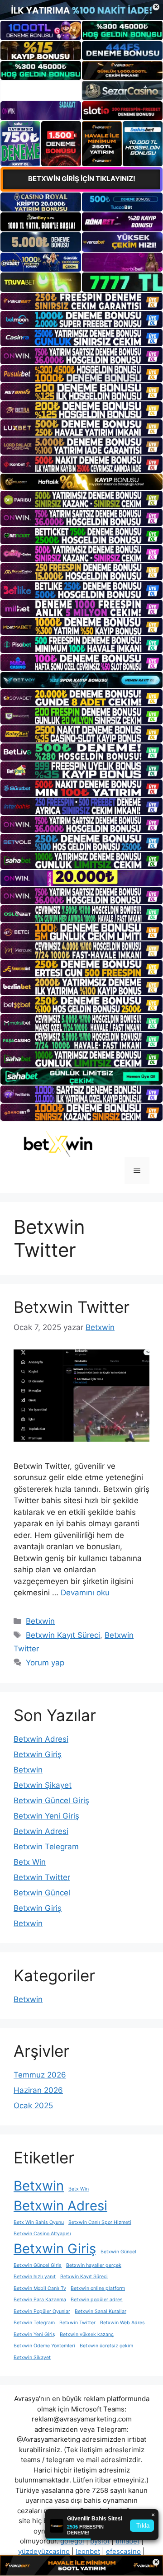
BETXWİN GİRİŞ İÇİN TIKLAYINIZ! (82, 179)
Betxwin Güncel (42, 1893)
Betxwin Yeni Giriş (46, 1816)
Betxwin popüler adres (97, 2300)
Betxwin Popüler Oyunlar (42, 2311)
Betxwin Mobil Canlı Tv (40, 2288)
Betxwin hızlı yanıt (35, 2277)
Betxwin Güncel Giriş (51, 1800)
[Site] (81, 301)
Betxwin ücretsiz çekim (106, 2346)
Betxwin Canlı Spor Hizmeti (100, 2222)
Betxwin (40, 1621)
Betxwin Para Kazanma (40, 2300)
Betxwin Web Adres (122, 2323)
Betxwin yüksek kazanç (87, 2334)
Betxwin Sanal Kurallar (101, 2311)
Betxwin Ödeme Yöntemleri (44, 2346)
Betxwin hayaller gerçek (94, 2265)
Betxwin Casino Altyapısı (42, 2234)
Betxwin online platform (98, 2288)
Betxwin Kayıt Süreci (63, 1635)
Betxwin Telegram (46, 1847)
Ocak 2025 (33, 2106)
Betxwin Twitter (72, 1307)
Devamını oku (85, 1593)
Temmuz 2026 (40, 2075)
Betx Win (30, 1862)
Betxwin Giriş (38, 1754)
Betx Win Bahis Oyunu (39, 2222)
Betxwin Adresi (41, 1739)
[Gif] (81, 482)
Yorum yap (45, 1663)
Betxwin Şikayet (43, 1785)
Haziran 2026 (38, 2090)
